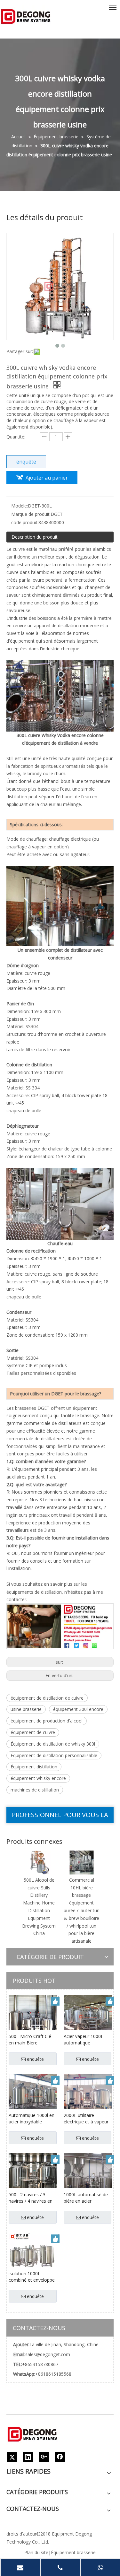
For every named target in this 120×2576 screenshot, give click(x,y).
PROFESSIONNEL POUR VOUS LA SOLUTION (60, 1817)
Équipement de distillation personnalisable (54, 1755)
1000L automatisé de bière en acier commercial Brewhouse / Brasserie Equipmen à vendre (87, 2198)
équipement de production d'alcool (47, 1721)
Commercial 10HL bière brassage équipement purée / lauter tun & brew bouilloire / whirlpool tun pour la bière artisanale (82, 1910)
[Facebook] (60, 2457)
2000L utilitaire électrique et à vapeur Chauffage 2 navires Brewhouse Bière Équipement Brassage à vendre (86, 2119)
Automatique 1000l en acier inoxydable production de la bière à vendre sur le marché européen (32, 2119)
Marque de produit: (31, 514)
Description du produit (35, 537)
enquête (26, 462)
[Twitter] (12, 2457)
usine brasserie (26, 1709)
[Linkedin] (28, 2457)
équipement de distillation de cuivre (47, 1698)
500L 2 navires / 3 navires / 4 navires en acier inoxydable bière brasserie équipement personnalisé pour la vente (31, 2198)
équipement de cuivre (33, 1732)
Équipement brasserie (73, 2552)
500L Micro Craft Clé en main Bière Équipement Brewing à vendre (32, 2040)
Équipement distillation (34, 1767)
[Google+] (44, 2457)
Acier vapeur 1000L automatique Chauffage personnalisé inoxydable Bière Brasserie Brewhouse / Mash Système (87, 2040)
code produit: (25, 522)
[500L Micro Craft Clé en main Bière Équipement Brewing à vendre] (33, 2018)
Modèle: (20, 506)
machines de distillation (35, 1790)
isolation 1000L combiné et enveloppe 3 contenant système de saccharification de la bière (32, 2277)
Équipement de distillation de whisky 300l (53, 1744)
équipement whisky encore (38, 1778)
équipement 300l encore (78, 1709)
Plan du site (36, 2552)
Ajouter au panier (47, 478)
